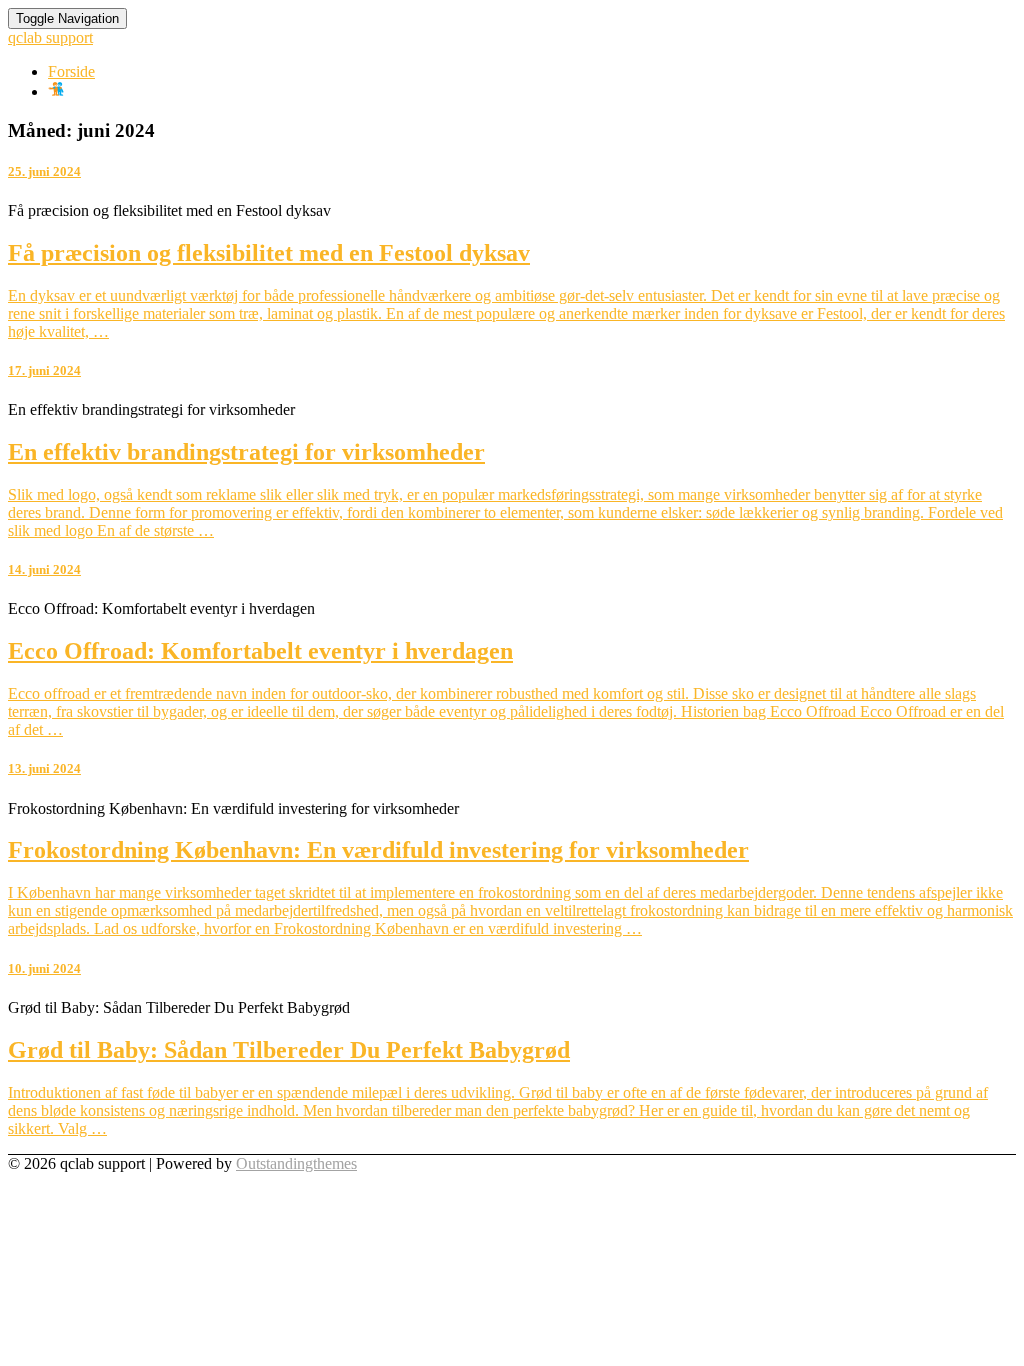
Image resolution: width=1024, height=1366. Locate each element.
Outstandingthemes (296, 1163)
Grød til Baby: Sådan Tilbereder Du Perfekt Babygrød (289, 1050)
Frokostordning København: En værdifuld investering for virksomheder (378, 850)
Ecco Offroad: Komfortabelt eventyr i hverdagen (260, 651)
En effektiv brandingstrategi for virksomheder (246, 452)
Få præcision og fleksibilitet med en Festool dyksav (269, 253)
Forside (71, 71)
